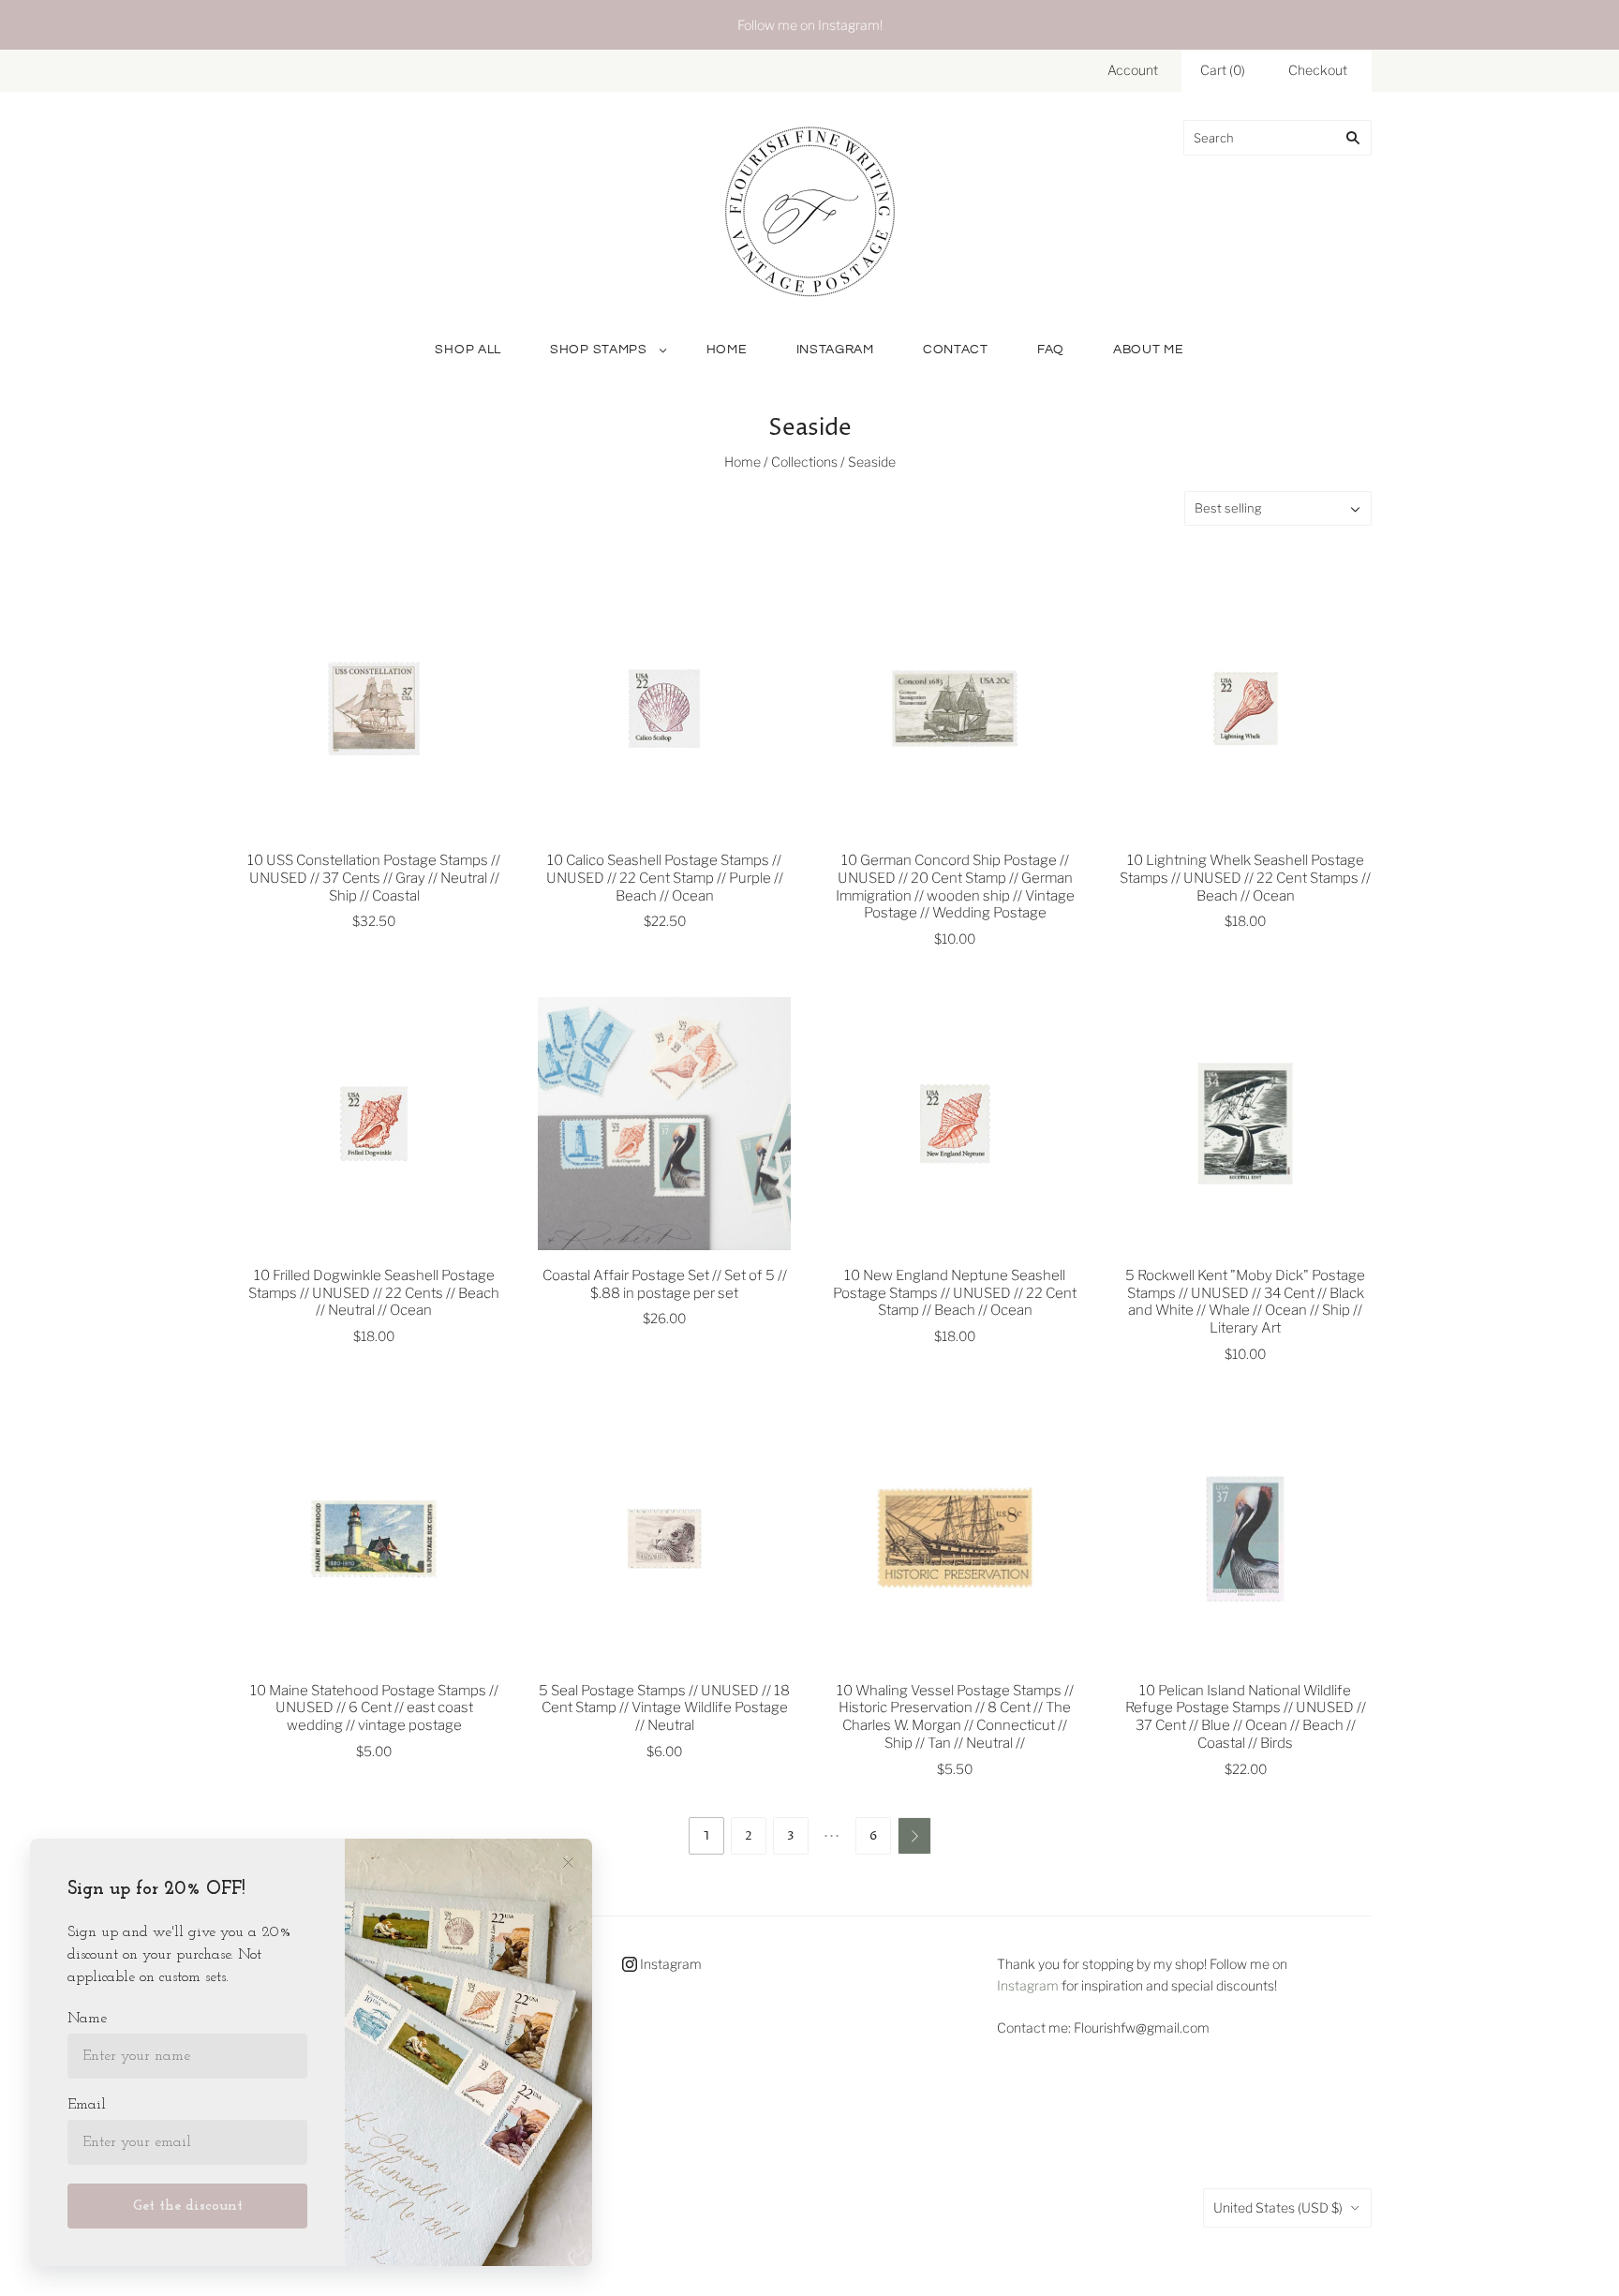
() (1223, 70)
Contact (956, 350)
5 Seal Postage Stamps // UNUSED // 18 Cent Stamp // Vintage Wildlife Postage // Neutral (664, 1708)
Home (727, 350)
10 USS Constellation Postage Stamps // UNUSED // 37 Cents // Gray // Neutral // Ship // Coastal (374, 878)
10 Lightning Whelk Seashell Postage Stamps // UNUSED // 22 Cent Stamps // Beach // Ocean (1245, 878)
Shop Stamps (599, 350)
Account (1133, 70)
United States (1278, 2207)
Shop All (468, 350)
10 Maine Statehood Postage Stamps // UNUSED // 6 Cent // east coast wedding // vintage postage (374, 1708)
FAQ (1051, 350)
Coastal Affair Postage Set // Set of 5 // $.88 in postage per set (665, 1284)
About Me (1149, 350)
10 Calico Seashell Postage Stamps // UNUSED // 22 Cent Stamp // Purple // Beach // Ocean (665, 878)
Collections (804, 462)
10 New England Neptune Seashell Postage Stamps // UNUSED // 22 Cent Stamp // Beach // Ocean (955, 1293)
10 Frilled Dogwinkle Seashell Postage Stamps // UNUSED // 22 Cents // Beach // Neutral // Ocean (374, 1293)
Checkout (1318, 70)
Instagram (835, 350)
